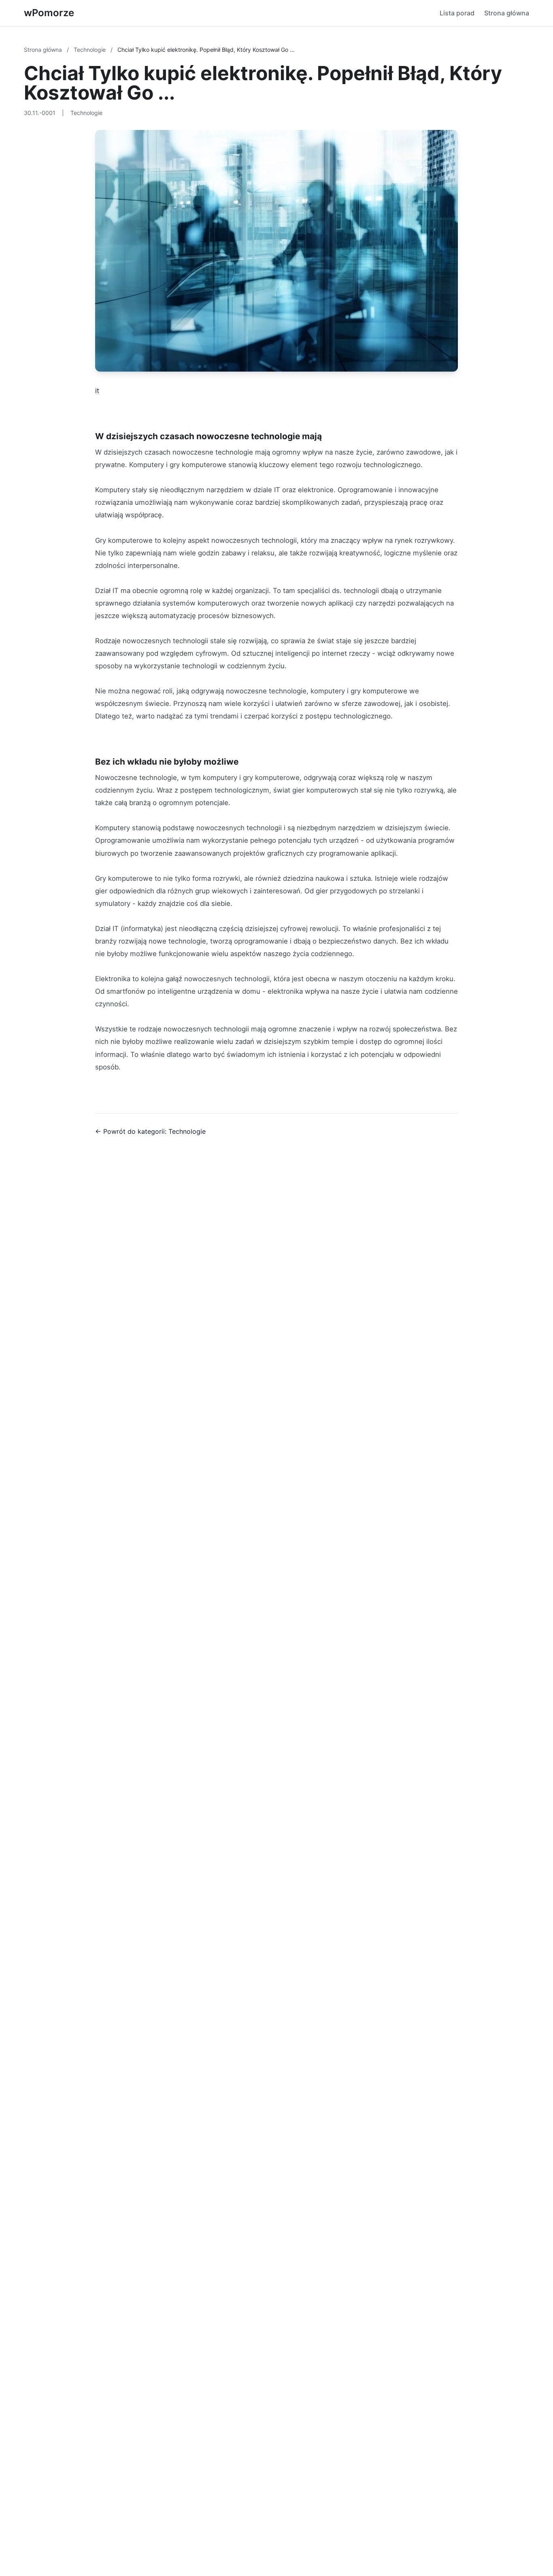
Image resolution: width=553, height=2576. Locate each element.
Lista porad (457, 13)
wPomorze (49, 13)
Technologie (90, 50)
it (97, 391)
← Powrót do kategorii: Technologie (150, 1131)
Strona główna (507, 13)
